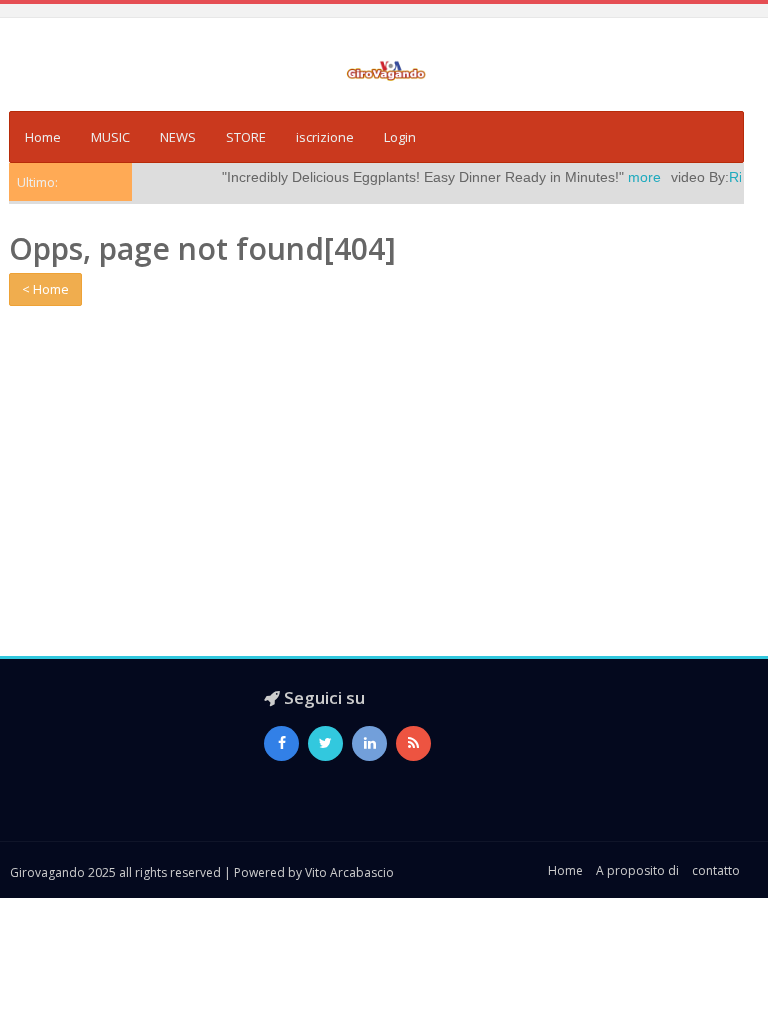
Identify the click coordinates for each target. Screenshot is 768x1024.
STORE (246, 137)
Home (43, 137)
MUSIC (110, 137)
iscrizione (325, 137)
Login (400, 137)
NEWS (178, 137)
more (630, 177)
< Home (45, 289)
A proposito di (637, 870)
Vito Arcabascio (349, 872)
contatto (716, 870)
